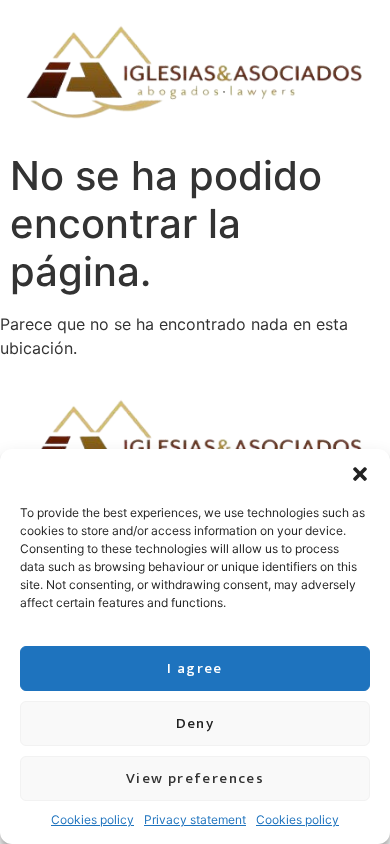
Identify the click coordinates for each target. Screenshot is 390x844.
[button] (360, 474)
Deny (195, 723)
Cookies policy (92, 819)
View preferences (195, 778)
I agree (195, 668)
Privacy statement (195, 819)
